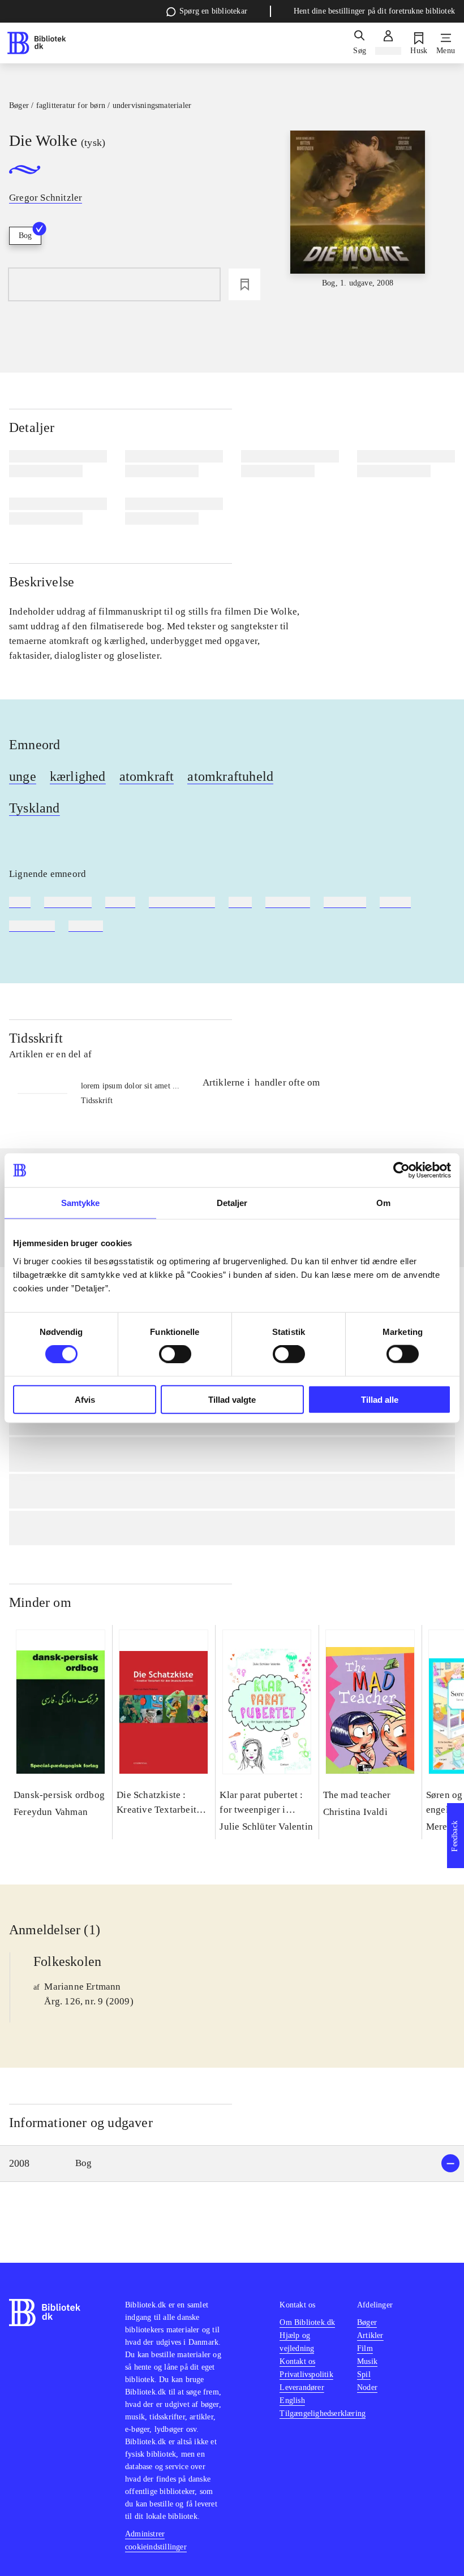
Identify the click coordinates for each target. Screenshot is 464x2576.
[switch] (175, 1354)
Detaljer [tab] (232, 1203)
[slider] (358, 215)
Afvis (85, 1399)
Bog (25, 235)
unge (23, 776)
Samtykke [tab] (81, 1203)
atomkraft (147, 776)
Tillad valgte (232, 1399)
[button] (232, 2164)
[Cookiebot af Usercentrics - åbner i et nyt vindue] (401, 1170)
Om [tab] (383, 1203)
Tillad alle (380, 1399)
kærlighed (78, 776)
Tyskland (35, 808)
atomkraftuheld (230, 776)
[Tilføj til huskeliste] (244, 284)
